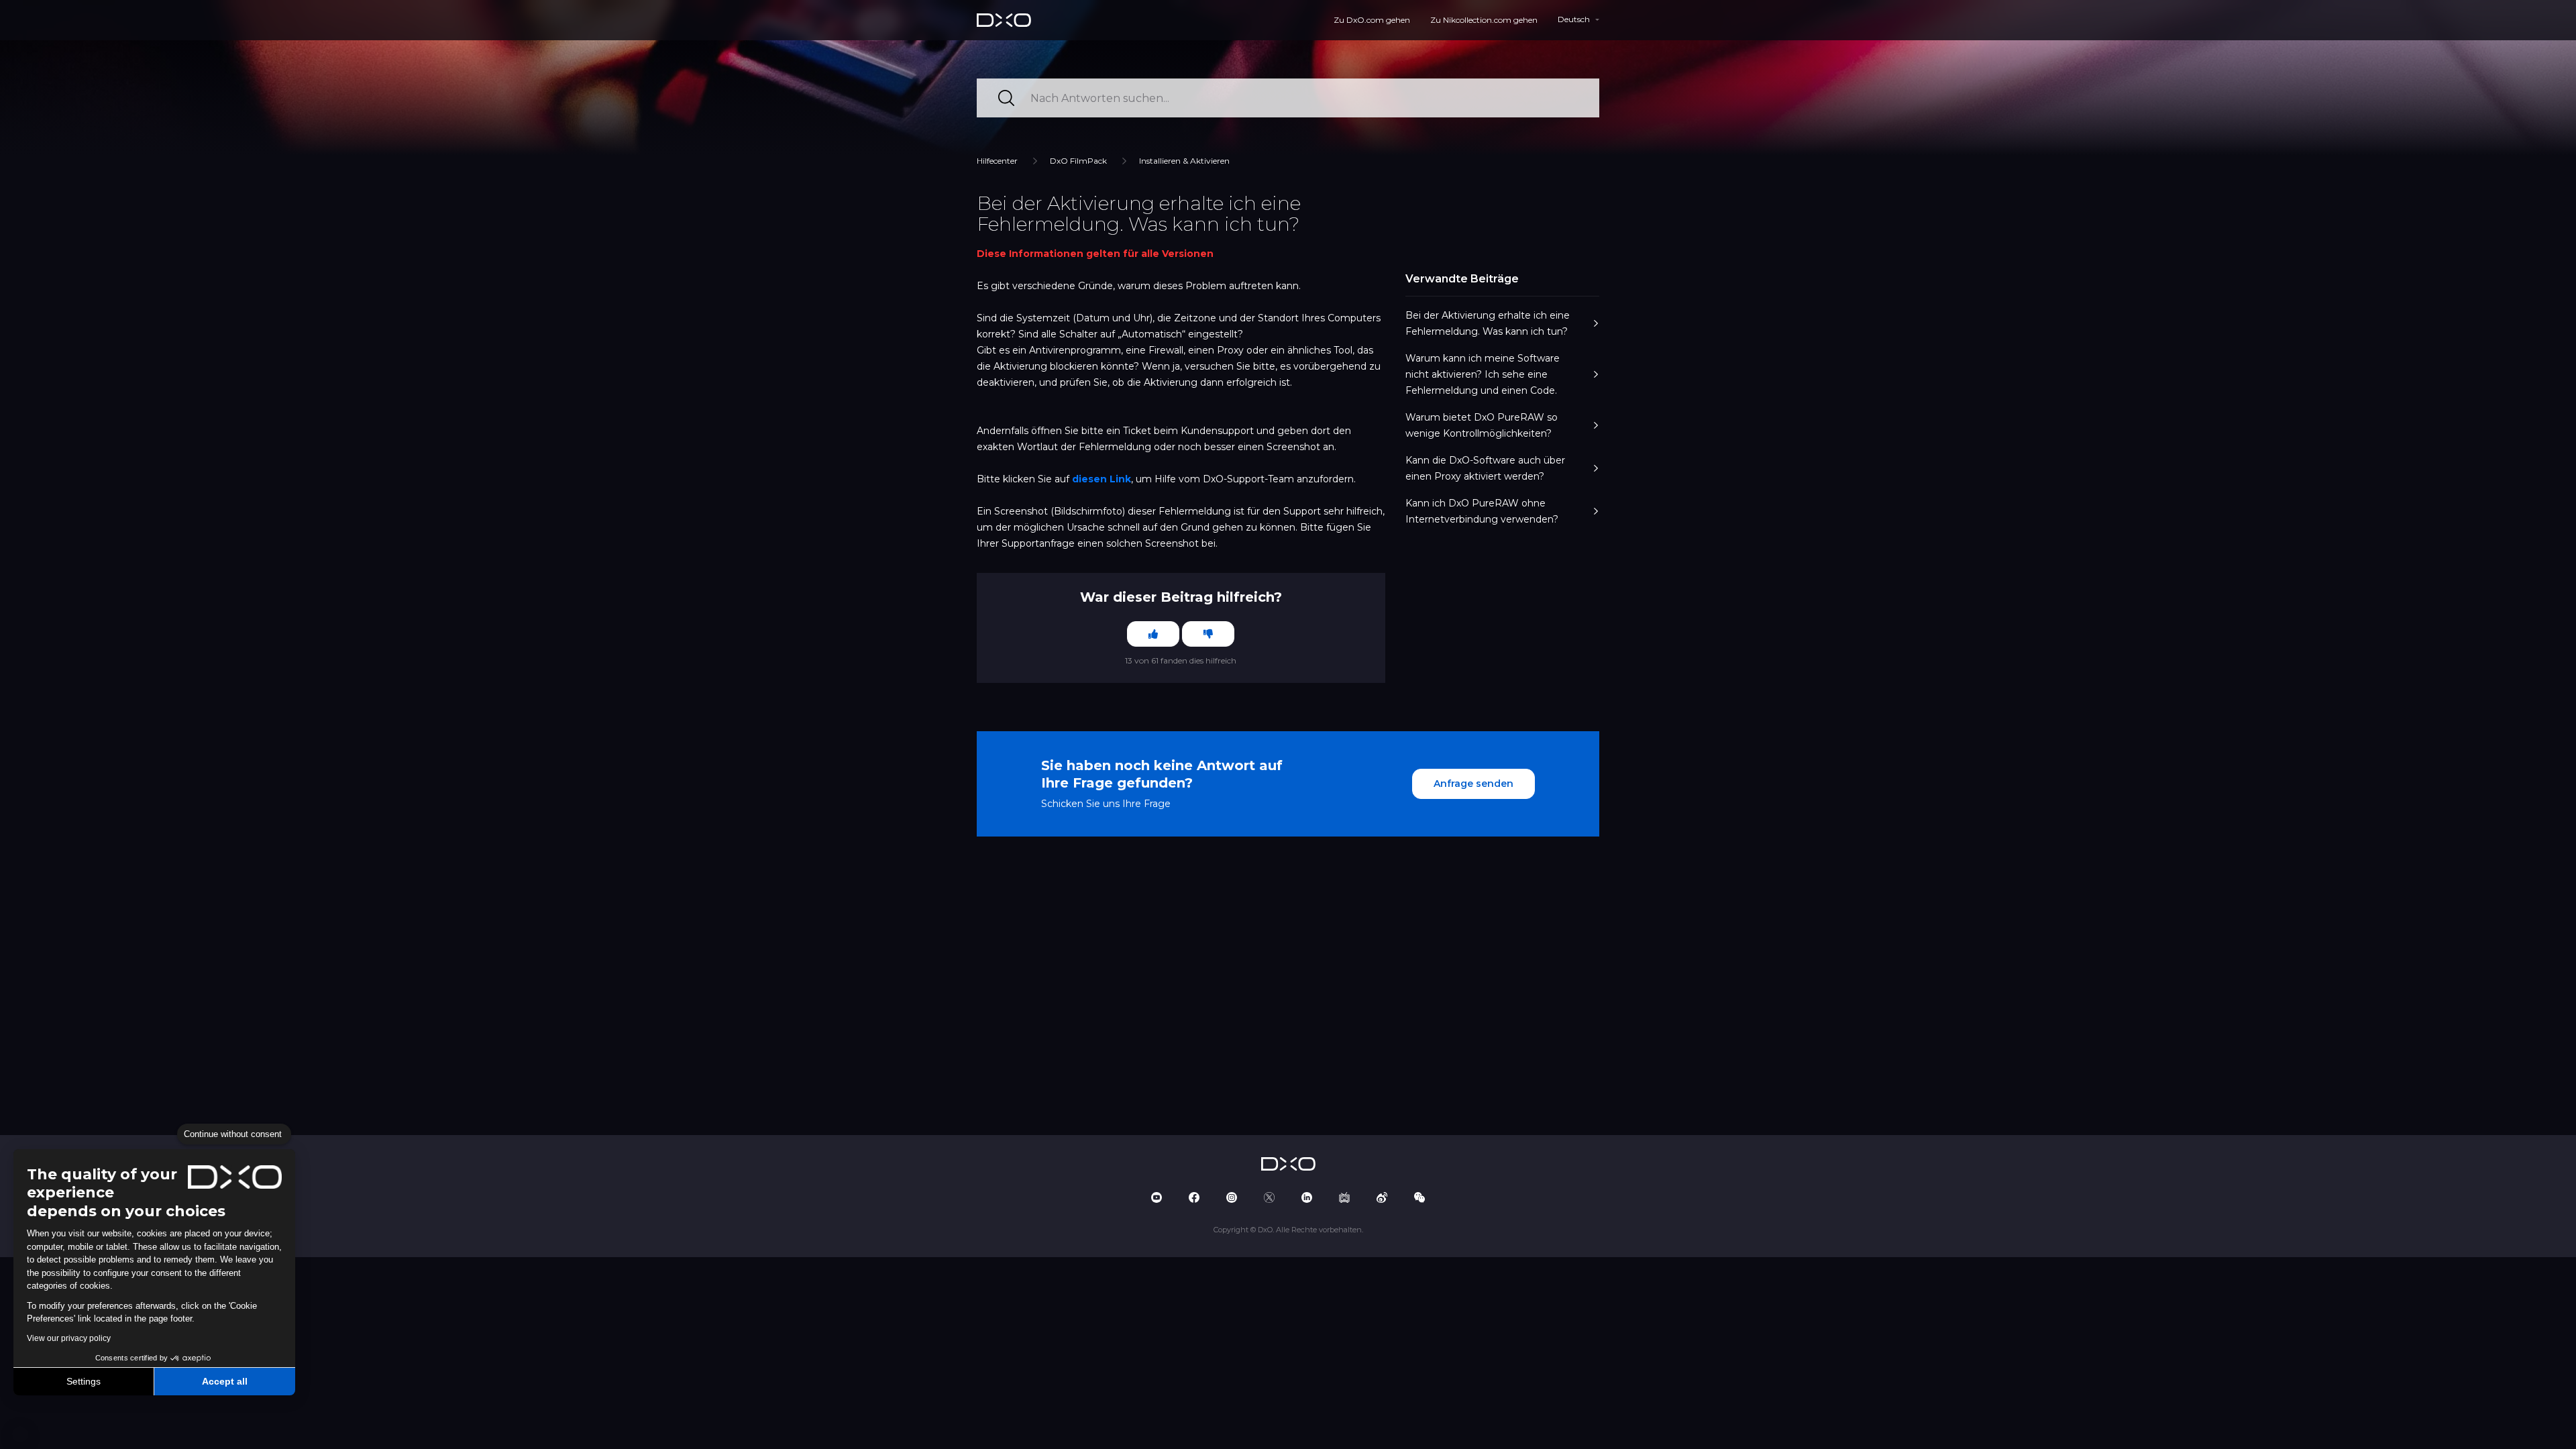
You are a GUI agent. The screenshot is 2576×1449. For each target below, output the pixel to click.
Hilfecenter (997, 161)
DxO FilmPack (1078, 161)
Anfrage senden (1473, 784)
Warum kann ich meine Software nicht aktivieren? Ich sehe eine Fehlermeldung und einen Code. (1483, 374)
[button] (20, 1434)
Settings (84, 1381)
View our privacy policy (69, 1338)
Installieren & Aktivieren (1184, 161)
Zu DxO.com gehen (1372, 20)
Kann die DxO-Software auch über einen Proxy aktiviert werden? (1485, 468)
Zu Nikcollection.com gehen (1484, 20)
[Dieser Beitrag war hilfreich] (1153, 634)
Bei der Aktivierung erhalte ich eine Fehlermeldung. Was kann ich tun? (1488, 323)
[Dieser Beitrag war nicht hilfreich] (1208, 634)
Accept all (225, 1381)
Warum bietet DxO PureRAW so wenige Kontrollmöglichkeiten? (1482, 425)
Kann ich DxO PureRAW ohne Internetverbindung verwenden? (1482, 511)
